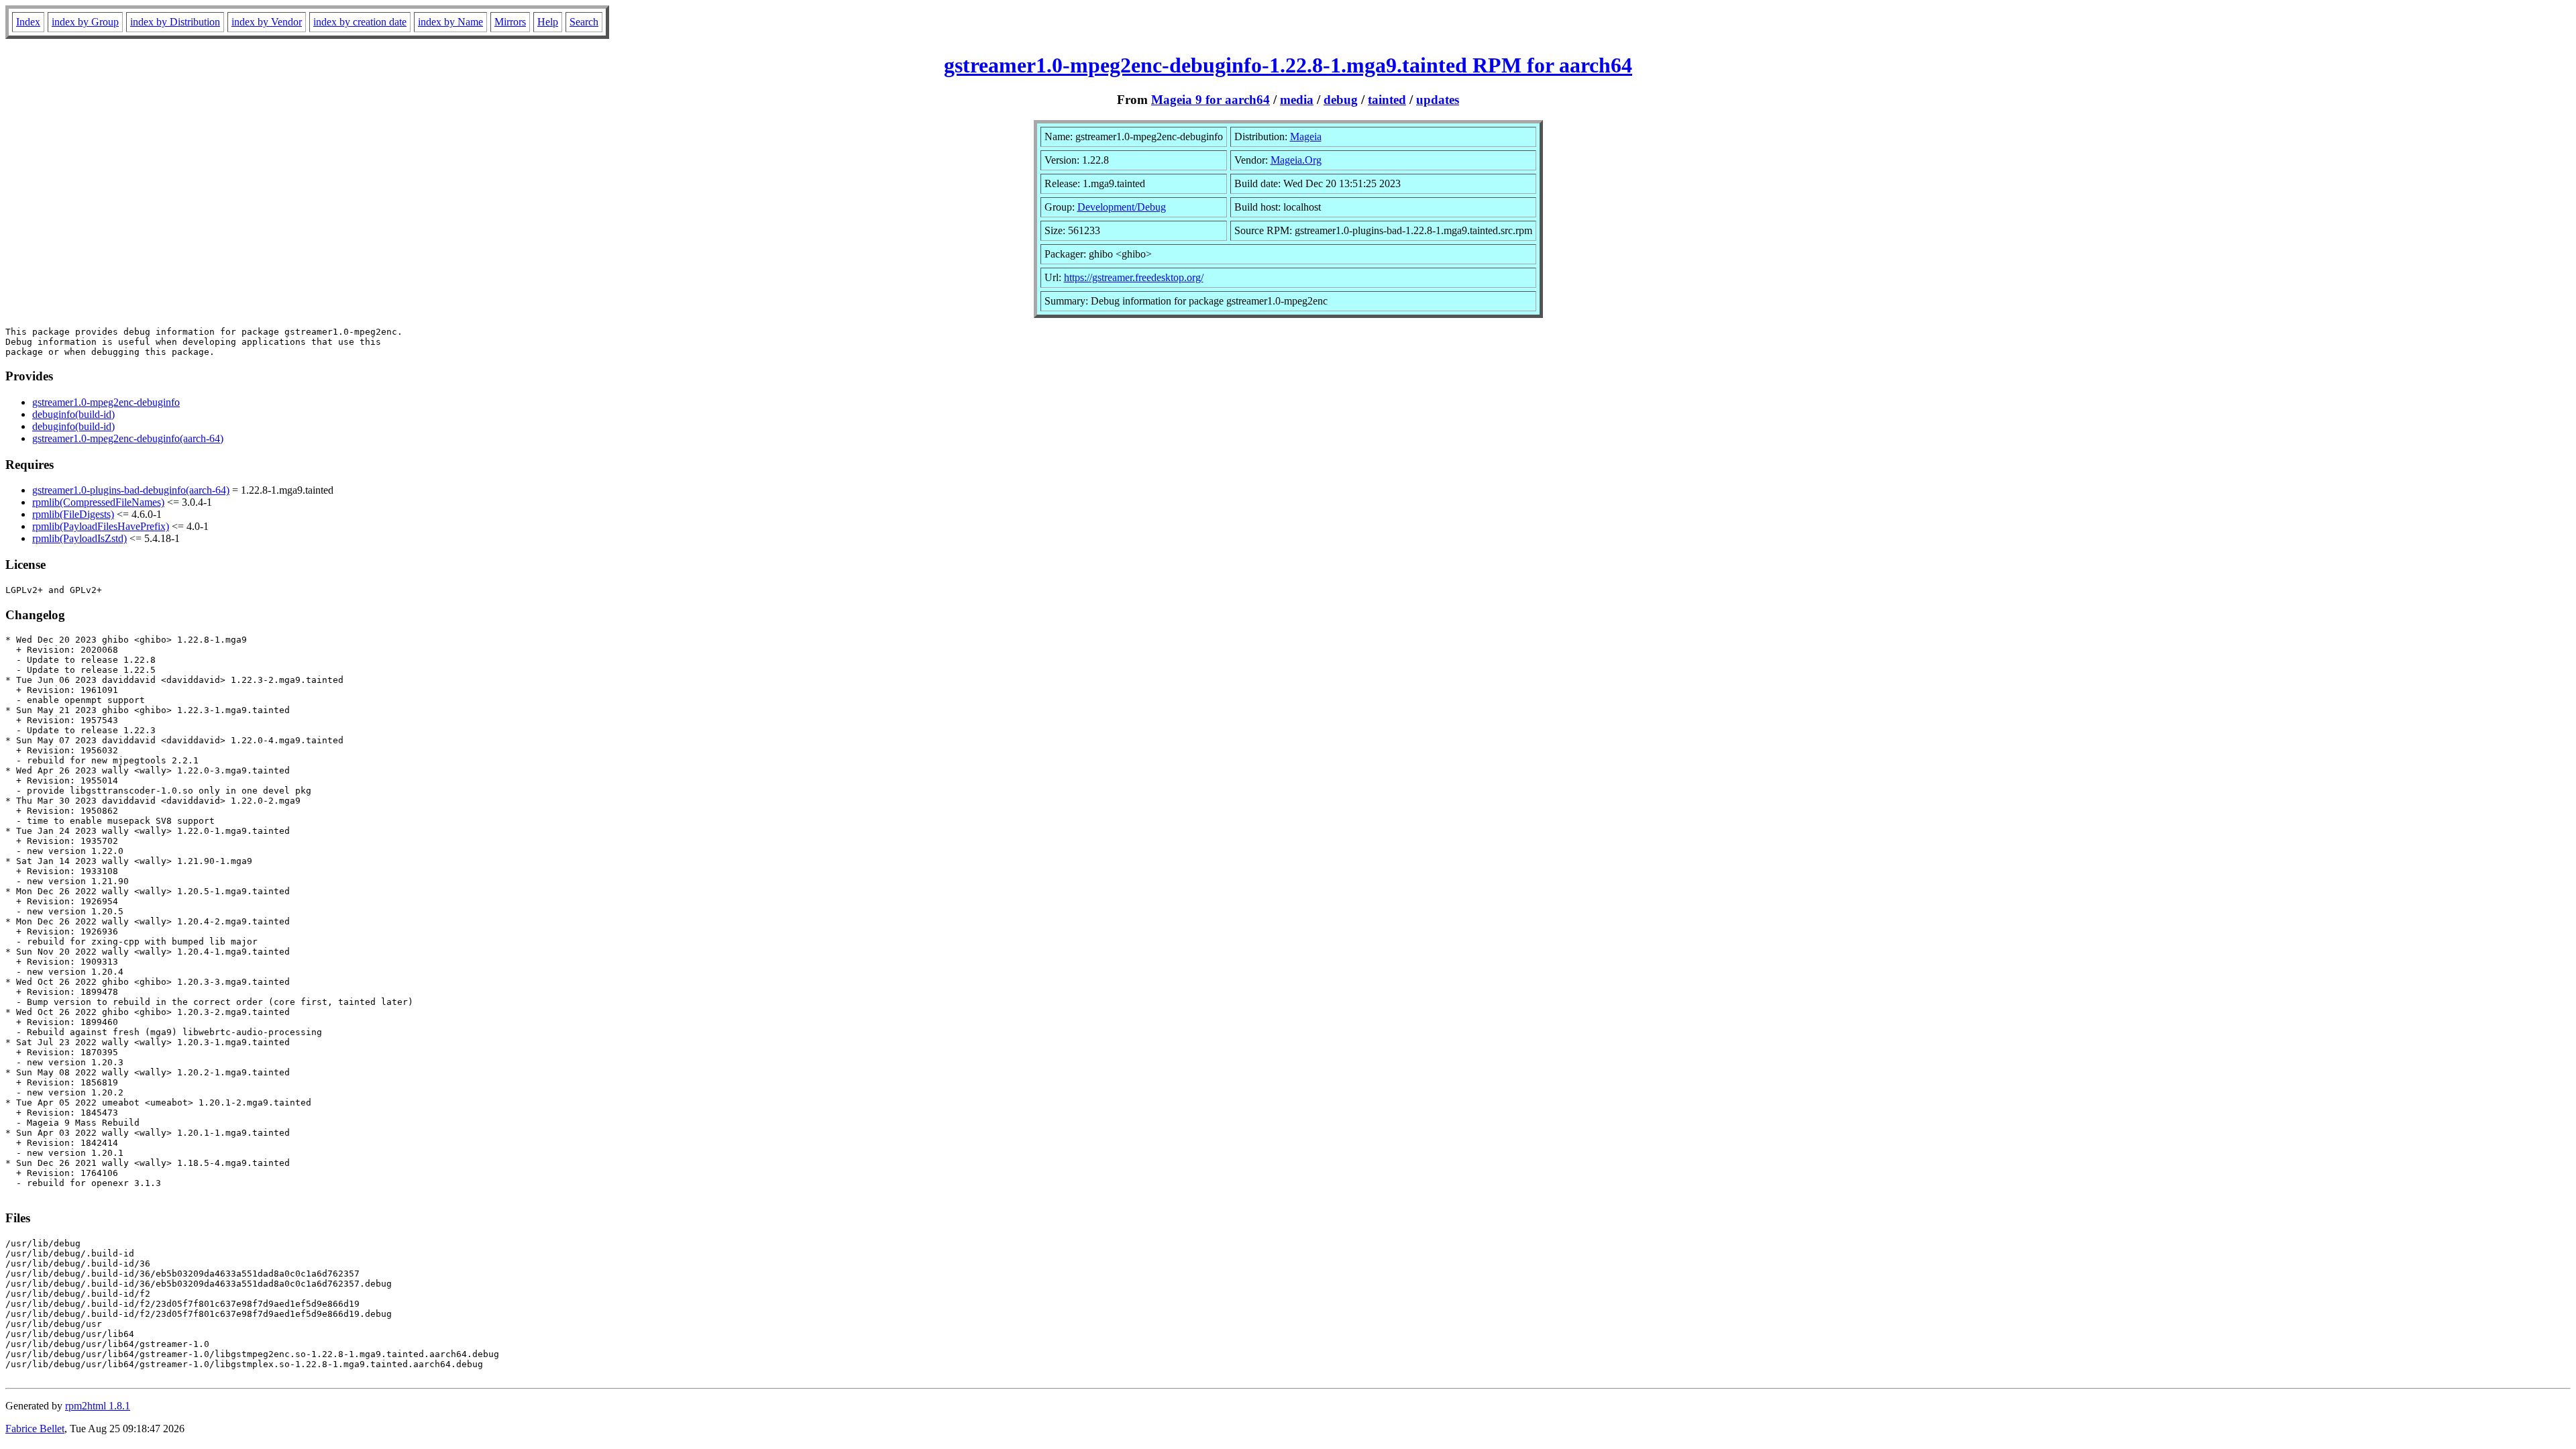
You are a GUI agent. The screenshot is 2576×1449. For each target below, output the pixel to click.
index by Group (85, 22)
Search (584, 22)
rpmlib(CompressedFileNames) (98, 502)
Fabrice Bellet (35, 1429)
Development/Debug (1122, 207)
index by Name (450, 22)
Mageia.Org (1296, 160)
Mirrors (510, 22)
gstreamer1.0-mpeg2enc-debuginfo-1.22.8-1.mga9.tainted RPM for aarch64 (1288, 65)
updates (1438, 100)
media (1297, 100)
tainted (1387, 100)
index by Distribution (175, 22)
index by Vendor (267, 22)
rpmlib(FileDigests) (73, 514)
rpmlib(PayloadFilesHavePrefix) (101, 526)
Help (548, 22)
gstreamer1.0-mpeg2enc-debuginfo (106, 402)
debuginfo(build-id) (73, 414)
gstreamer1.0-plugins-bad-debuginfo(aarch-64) (131, 490)
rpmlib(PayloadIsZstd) (79, 538)
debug (1341, 100)
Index (28, 22)
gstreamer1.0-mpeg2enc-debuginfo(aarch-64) (128, 438)
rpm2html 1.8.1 (98, 1406)
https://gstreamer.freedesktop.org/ (1134, 277)
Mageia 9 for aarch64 (1211, 100)
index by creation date (360, 22)
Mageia (1306, 137)
